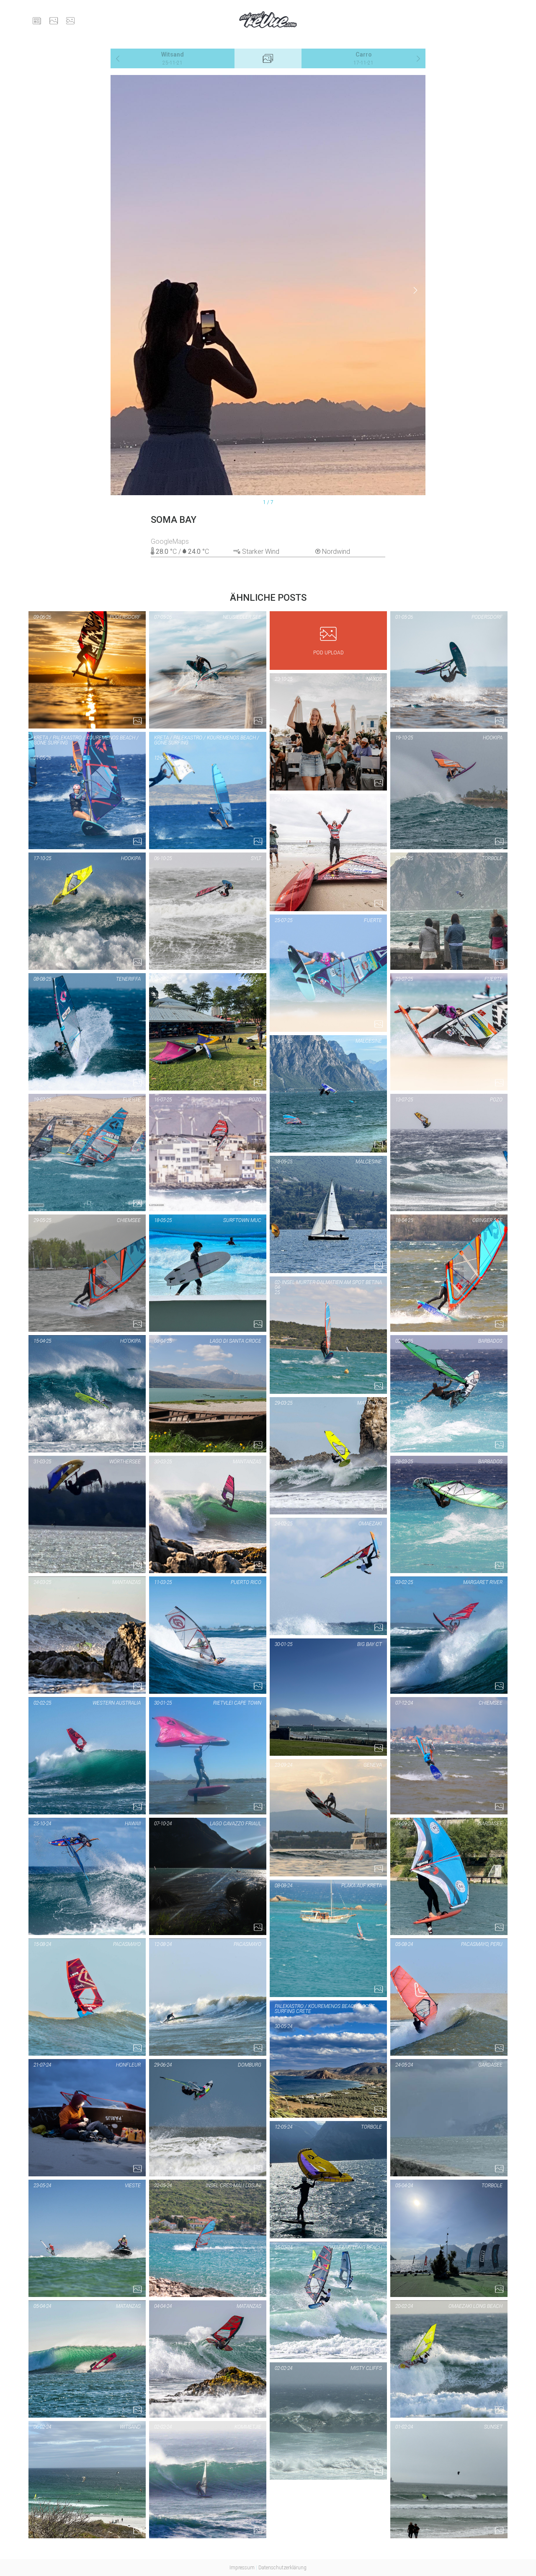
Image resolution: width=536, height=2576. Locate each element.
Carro (363, 58)
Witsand (173, 58)
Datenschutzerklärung (282, 2568)
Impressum (242, 2568)
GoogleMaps (170, 541)
